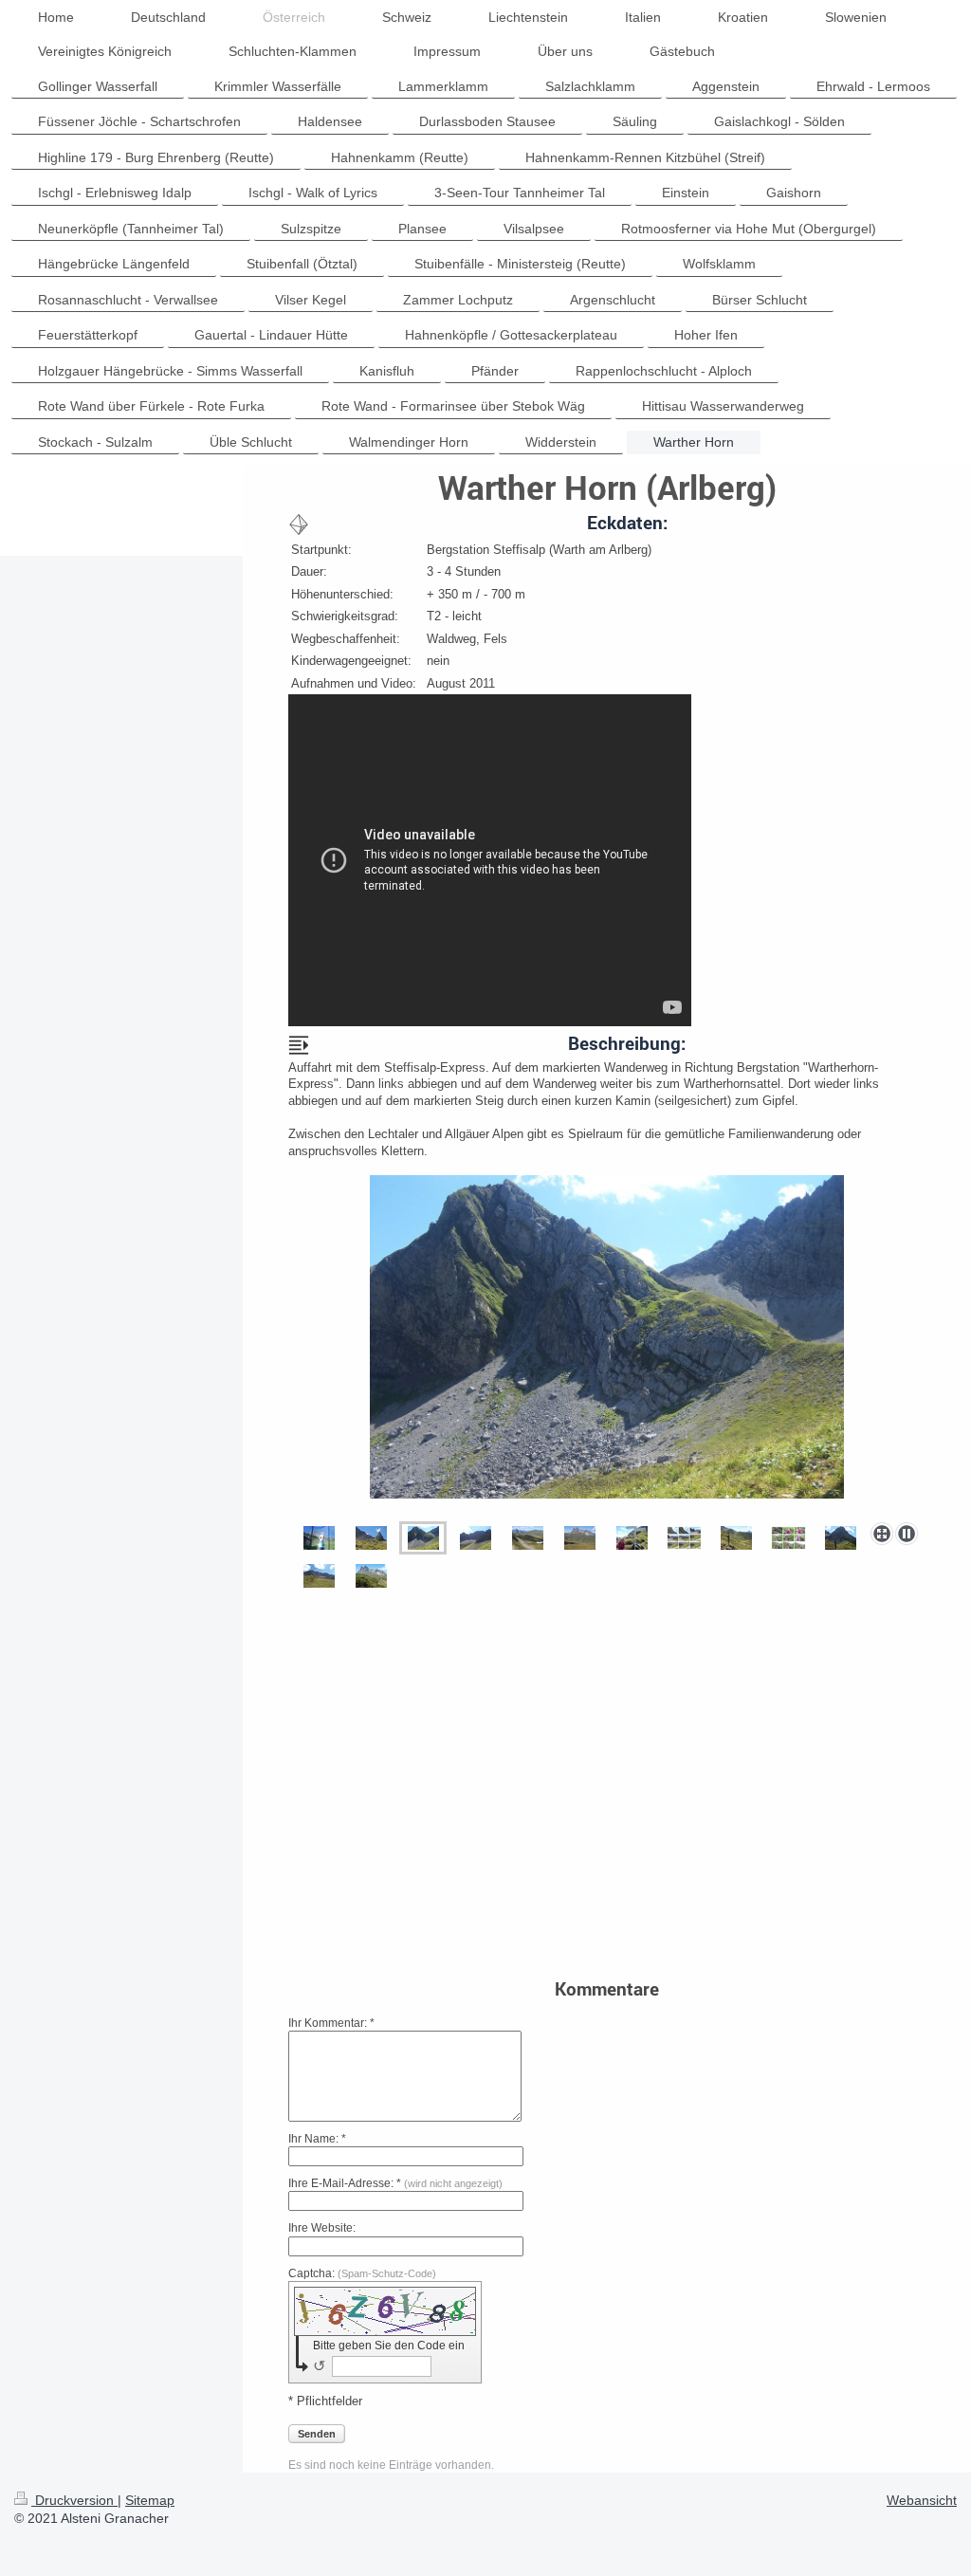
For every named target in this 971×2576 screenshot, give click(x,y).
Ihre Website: (322, 2228)
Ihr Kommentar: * (331, 2023)
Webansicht (922, 2500)
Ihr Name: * (317, 2139)
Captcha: (362, 2273)
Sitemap (150, 2500)
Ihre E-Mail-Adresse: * (395, 2183)
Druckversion (74, 2500)
